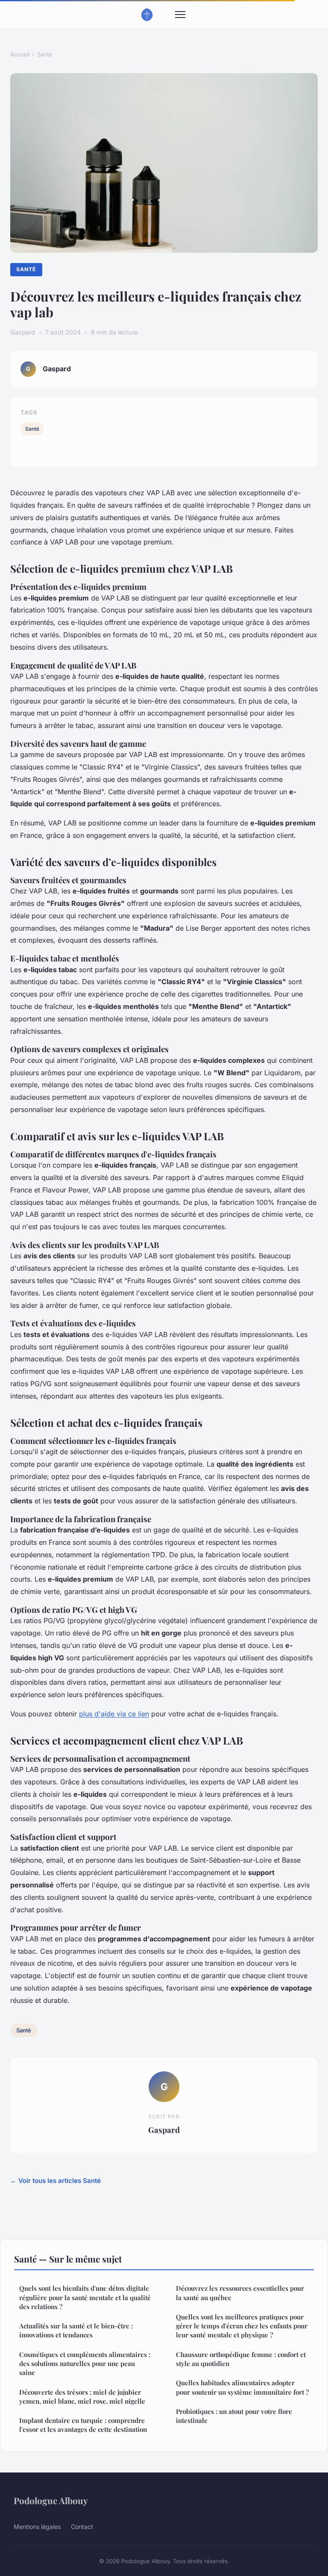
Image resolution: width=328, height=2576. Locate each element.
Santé (45, 54)
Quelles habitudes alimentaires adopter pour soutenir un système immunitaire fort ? (242, 2387)
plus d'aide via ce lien (114, 1714)
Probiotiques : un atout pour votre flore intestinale (234, 2416)
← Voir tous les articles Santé (56, 2181)
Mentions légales (37, 2527)
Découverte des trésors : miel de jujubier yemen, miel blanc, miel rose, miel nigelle (82, 2397)
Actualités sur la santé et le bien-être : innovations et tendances (76, 2330)
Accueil (20, 54)
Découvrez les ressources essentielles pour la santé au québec (240, 2293)
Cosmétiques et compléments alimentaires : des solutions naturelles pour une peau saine (85, 2364)
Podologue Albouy (51, 2500)
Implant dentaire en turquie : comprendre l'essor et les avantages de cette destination (83, 2425)
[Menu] (180, 15)
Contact (82, 2527)
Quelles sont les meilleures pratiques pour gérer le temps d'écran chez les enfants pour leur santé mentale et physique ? (242, 2326)
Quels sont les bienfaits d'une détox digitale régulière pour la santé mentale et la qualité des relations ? (85, 2297)
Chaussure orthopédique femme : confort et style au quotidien (241, 2359)
